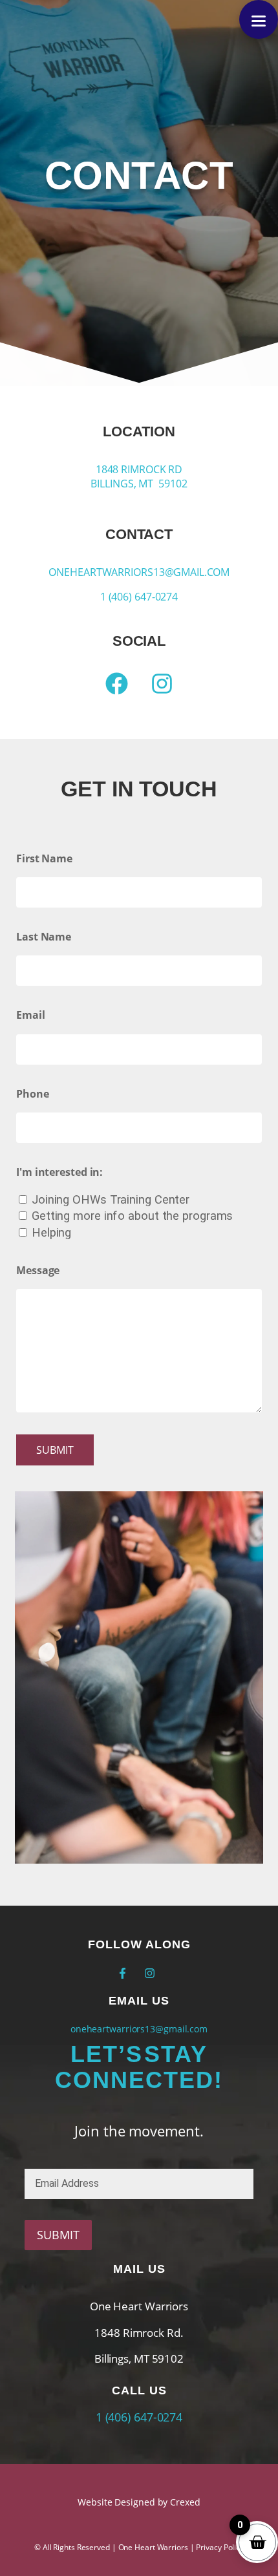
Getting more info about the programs (132, 1216)
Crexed (185, 2502)
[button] (259, 19)
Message (38, 1270)
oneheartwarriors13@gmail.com (139, 572)
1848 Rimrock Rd (139, 469)
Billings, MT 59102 (139, 484)
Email (31, 1015)
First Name (44, 858)
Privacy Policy (220, 2547)
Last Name (44, 937)
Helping (51, 1232)
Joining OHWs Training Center (111, 1199)
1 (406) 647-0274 (139, 597)
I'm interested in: (59, 1172)
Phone (33, 1094)
